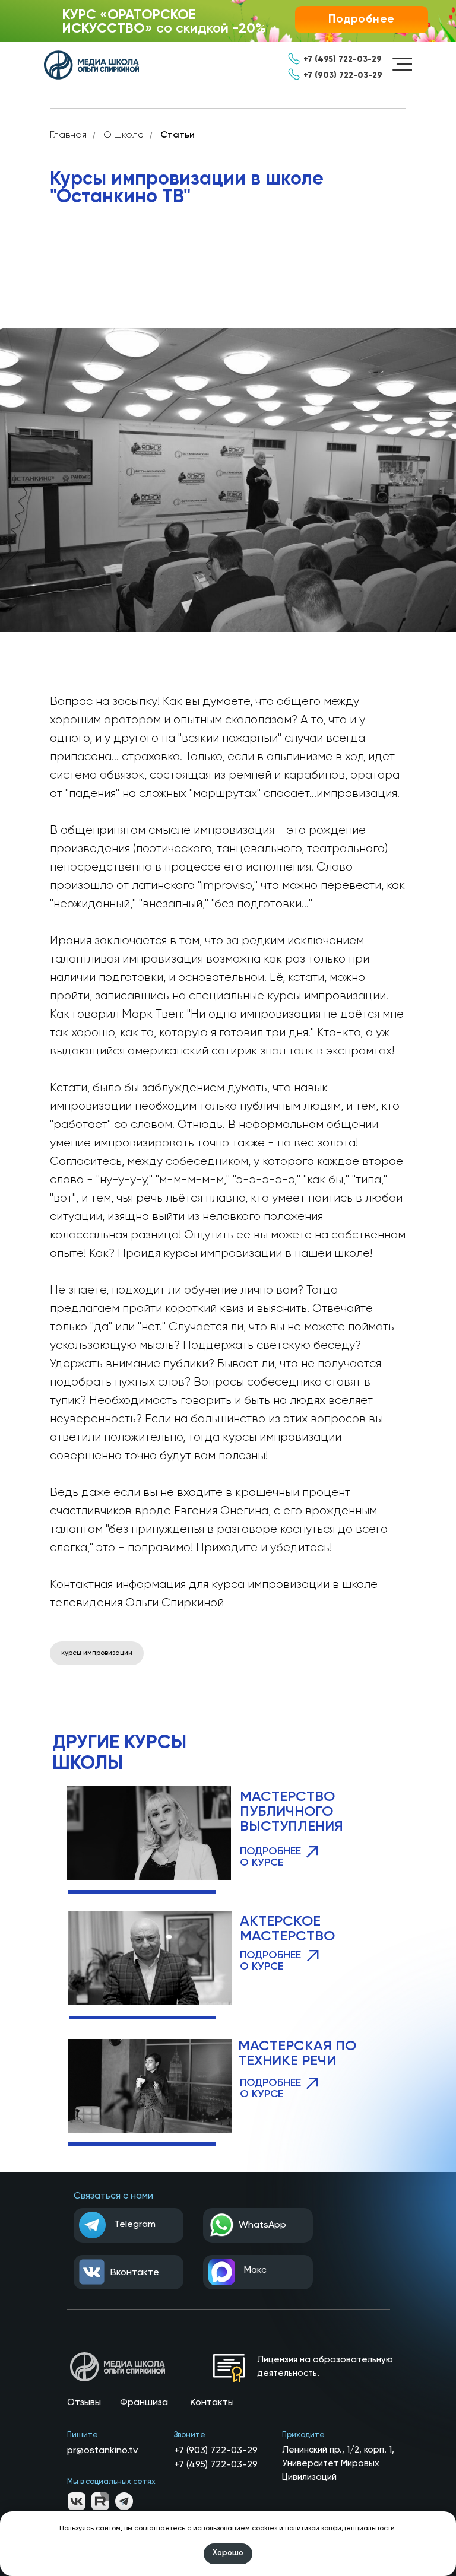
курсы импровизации (97, 1653)
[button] (362, 20)
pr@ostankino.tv (102, 2451)
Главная (68, 135)
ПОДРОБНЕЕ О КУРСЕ (270, 1961)
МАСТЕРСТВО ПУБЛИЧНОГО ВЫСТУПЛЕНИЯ (292, 1812)
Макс (255, 2270)
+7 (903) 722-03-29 (216, 2451)
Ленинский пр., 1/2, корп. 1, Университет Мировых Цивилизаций (338, 2464)
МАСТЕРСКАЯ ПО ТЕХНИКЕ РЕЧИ (297, 2054)
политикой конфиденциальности (340, 2529)
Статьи (178, 135)
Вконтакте (135, 2273)
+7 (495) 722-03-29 (216, 2465)
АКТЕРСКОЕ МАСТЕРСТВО (287, 1929)
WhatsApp (262, 2225)
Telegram (135, 2225)
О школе (123, 135)
